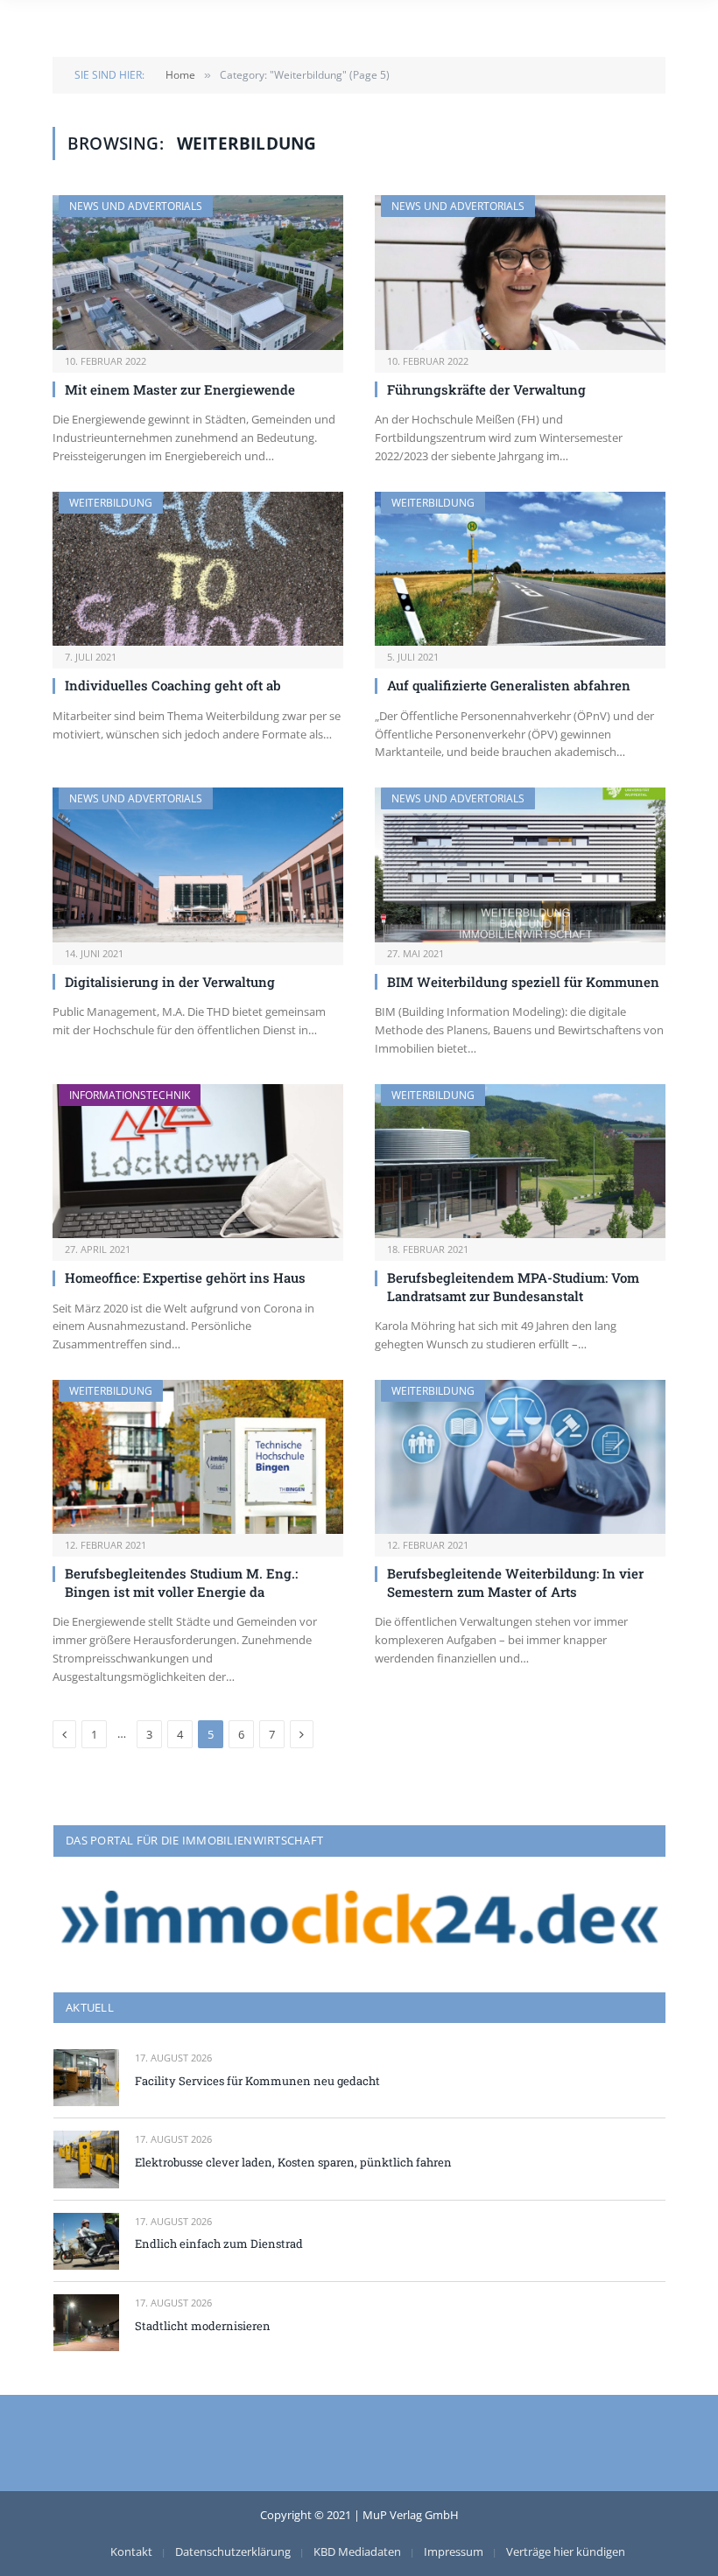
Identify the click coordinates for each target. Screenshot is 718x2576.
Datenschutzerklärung (233, 2551)
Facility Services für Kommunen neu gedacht (257, 2081)
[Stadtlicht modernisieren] (86, 2323)
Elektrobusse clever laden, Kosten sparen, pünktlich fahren (293, 2162)
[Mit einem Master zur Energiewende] (198, 273)
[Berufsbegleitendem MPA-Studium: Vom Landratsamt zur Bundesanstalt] (520, 1162)
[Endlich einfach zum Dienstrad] (86, 2241)
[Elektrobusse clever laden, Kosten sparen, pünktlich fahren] (86, 2159)
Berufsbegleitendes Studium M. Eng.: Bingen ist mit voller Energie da (181, 1582)
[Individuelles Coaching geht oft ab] (198, 569)
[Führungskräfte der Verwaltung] (520, 273)
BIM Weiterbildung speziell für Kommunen (523, 982)
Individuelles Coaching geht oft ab (173, 685)
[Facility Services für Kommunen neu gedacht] (86, 2078)
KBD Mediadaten (357, 2551)
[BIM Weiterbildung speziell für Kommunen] (520, 865)
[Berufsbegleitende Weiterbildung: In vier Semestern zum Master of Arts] (520, 1457)
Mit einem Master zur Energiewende (180, 389)
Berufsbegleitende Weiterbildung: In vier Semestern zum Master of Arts (515, 1582)
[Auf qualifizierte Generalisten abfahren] (520, 569)
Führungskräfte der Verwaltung (486, 389)
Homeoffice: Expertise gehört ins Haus (185, 1277)
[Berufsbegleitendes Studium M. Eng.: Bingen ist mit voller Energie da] (198, 1457)
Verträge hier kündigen (566, 2551)
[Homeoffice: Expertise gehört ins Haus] (198, 1162)
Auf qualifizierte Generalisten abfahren (509, 685)
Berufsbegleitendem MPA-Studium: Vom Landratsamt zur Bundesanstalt (513, 1286)
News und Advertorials (136, 206)
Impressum (454, 2551)
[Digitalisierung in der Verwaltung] (198, 865)
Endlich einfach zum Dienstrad (219, 2243)
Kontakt (131, 2551)
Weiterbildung (111, 503)
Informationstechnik (130, 1095)
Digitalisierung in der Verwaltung (170, 982)
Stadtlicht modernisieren (203, 2326)
